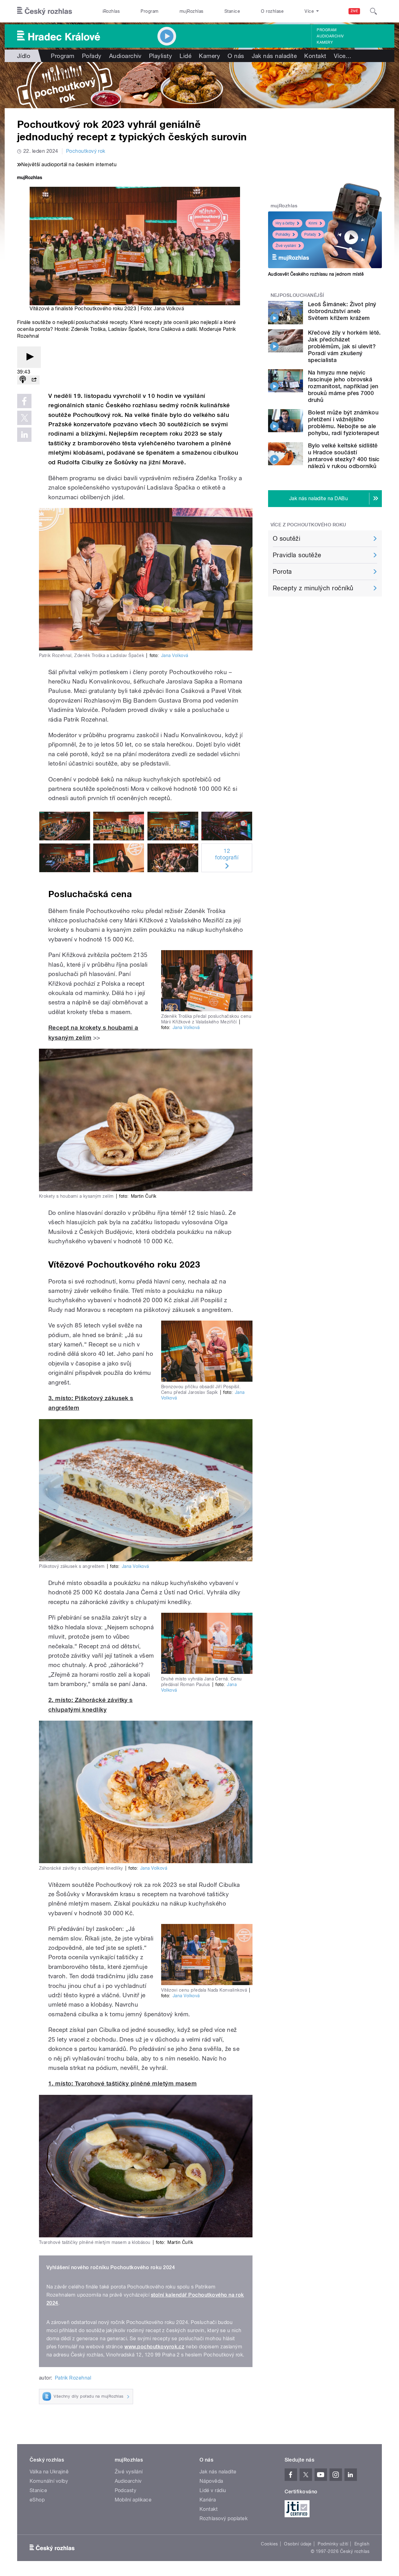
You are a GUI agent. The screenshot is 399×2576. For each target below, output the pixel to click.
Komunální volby (49, 2481)
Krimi (313, 223)
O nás (236, 56)
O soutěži (286, 539)
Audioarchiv (330, 36)
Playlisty (161, 56)
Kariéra (208, 2500)
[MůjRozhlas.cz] (30, 178)
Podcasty (126, 2490)
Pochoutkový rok (86, 151)
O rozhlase (272, 11)
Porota (282, 572)
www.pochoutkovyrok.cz (154, 2347)
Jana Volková (169, 309)
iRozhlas (111, 11)
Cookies (269, 2544)
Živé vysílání (286, 246)
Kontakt (315, 56)
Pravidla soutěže (297, 555)
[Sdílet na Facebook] (24, 401)
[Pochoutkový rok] (199, 85)
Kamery (325, 42)
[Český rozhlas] (45, 11)
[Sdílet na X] (24, 418)
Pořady (92, 56)
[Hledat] (373, 11)
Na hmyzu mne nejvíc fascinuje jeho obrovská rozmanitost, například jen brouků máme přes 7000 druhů (343, 386)
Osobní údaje (298, 2544)
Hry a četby (285, 223)
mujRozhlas (192, 11)
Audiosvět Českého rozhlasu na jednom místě (316, 274)
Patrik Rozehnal (73, 2378)
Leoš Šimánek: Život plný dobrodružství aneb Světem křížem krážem (342, 311)
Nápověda (211, 2481)
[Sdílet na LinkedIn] (24, 435)
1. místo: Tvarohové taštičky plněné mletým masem (123, 2083)
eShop (37, 2500)
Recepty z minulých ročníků (313, 588)
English (362, 2544)
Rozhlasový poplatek (224, 2518)
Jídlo (24, 56)
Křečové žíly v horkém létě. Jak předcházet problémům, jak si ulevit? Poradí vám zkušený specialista (344, 346)
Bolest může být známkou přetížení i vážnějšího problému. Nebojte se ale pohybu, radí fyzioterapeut (344, 423)
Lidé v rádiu (213, 2490)
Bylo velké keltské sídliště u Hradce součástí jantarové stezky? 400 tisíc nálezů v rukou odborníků (344, 456)
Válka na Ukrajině (49, 2472)
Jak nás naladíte (274, 56)
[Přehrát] (29, 357)
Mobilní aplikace (133, 2500)
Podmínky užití (333, 2544)
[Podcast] (23, 380)
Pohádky (283, 234)
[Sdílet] (34, 380)
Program (149, 11)
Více (343, 56)
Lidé (185, 56)
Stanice (232, 11)
